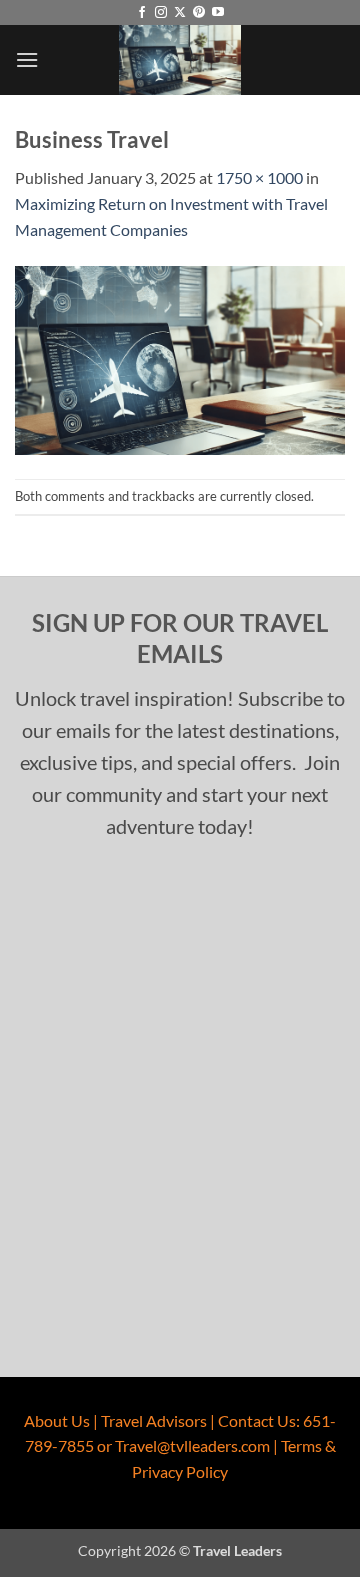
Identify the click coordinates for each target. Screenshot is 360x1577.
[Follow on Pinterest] (199, 13)
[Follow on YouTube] (218, 13)
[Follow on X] (180, 13)
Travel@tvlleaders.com (192, 1445)
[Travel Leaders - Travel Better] (180, 60)
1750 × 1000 (259, 177)
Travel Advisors (154, 1420)
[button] (27, 59)
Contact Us (257, 1420)
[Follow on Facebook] (142, 13)
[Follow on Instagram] (161, 13)
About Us (57, 1420)
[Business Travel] (180, 357)
